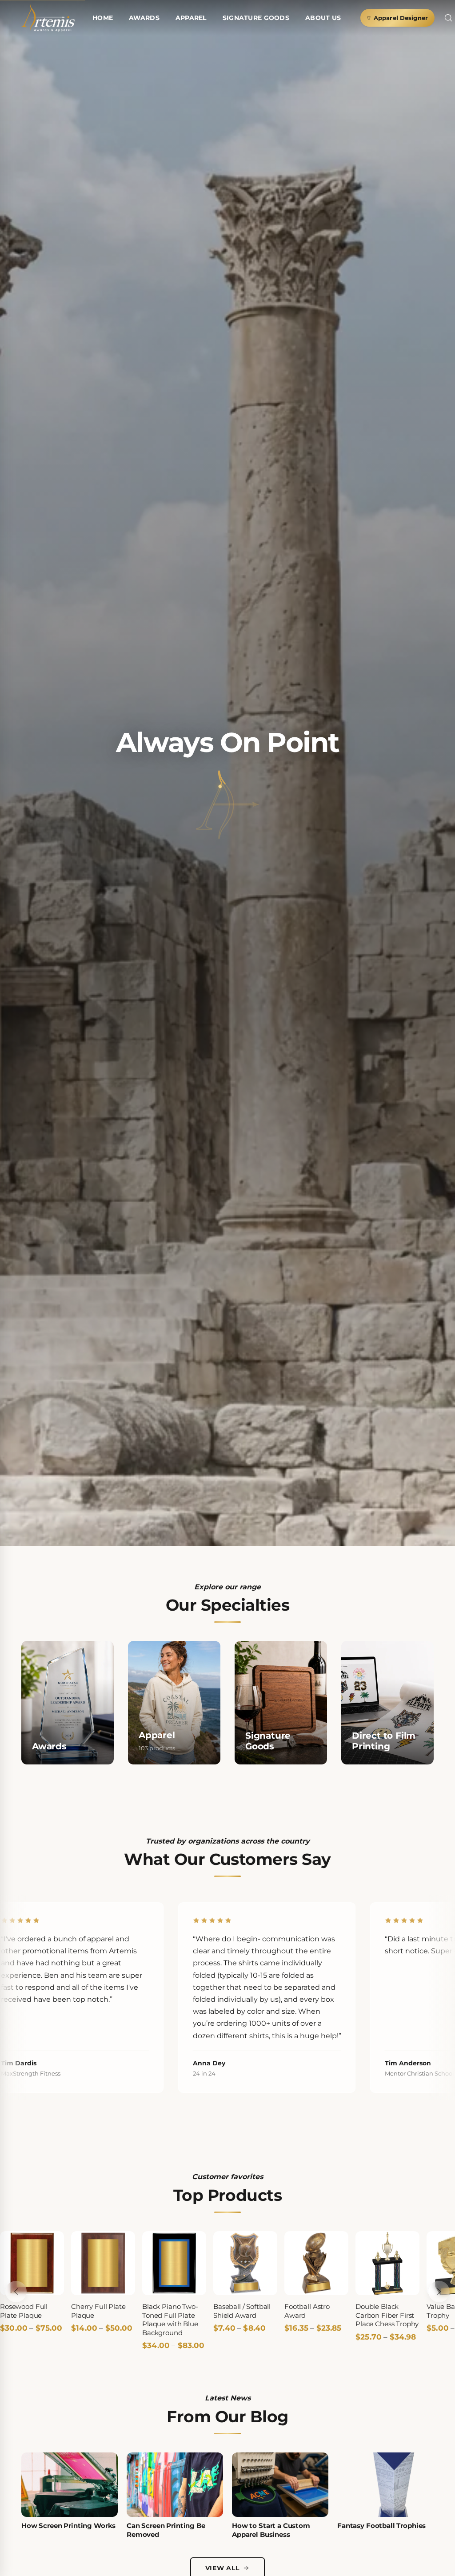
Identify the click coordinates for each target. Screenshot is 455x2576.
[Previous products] (16, 2292)
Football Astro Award (307, 2311)
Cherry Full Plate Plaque (98, 2311)
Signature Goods (256, 18)
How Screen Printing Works (68, 2526)
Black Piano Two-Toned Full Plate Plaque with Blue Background (170, 2320)
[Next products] (439, 2292)
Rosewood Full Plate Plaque (24, 2311)
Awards (144, 18)
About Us (323, 18)
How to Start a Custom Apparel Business (271, 2530)
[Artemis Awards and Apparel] (48, 18)
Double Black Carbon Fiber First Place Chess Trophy (387, 2315)
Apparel (191, 18)
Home (103, 18)
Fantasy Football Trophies (381, 2526)
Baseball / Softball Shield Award (242, 2311)
